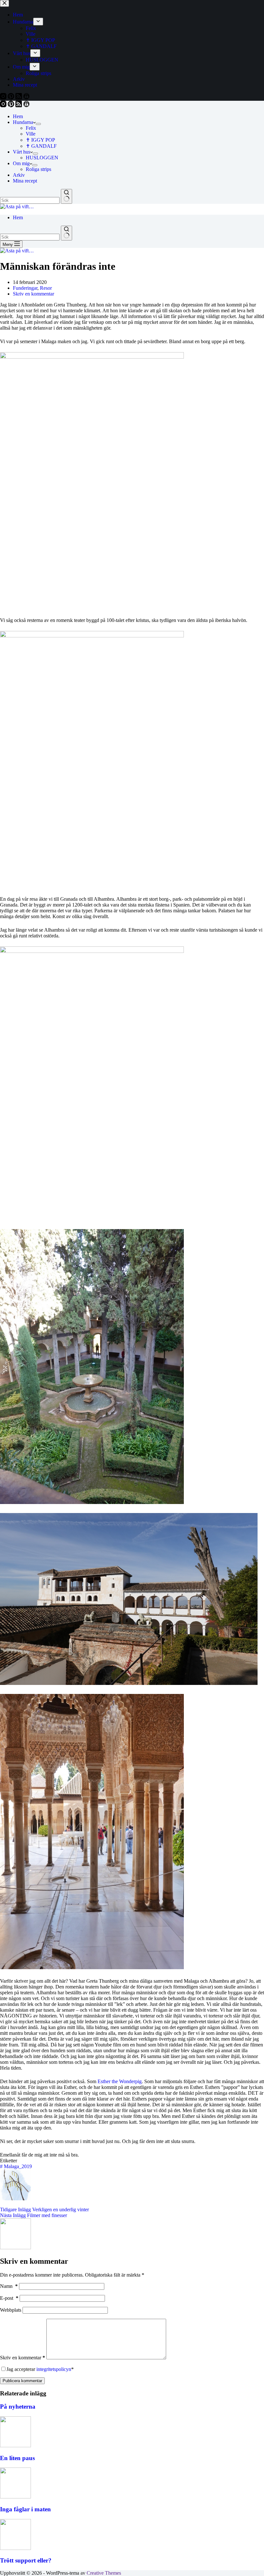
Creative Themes (104, 2573)
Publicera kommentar (22, 2381)
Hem (18, 116)
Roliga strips (38, 169)
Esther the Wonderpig (120, 2081)
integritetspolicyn (54, 2369)
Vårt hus (22, 152)
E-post (9, 2298)
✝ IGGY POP (40, 140)
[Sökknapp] (66, 196)
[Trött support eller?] (15, 2548)
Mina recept (25, 181)
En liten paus (17, 2458)
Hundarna (23, 122)
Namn (9, 2286)
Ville (31, 134)
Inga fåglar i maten (25, 2509)
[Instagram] (4, 105)
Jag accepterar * (40, 2369)
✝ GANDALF (41, 146)
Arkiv (19, 175)
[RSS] (19, 105)
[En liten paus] (15, 2445)
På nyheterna (18, 2407)
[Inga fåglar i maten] (15, 2497)
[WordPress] (26, 105)
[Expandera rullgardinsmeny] (38, 124)
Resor (46, 288)
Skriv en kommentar (33, 294)
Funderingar (25, 288)
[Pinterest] (12, 105)
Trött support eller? (26, 2560)
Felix (31, 128)
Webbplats (11, 2310)
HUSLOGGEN (42, 158)
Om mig (21, 163)
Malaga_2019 (16, 2166)
